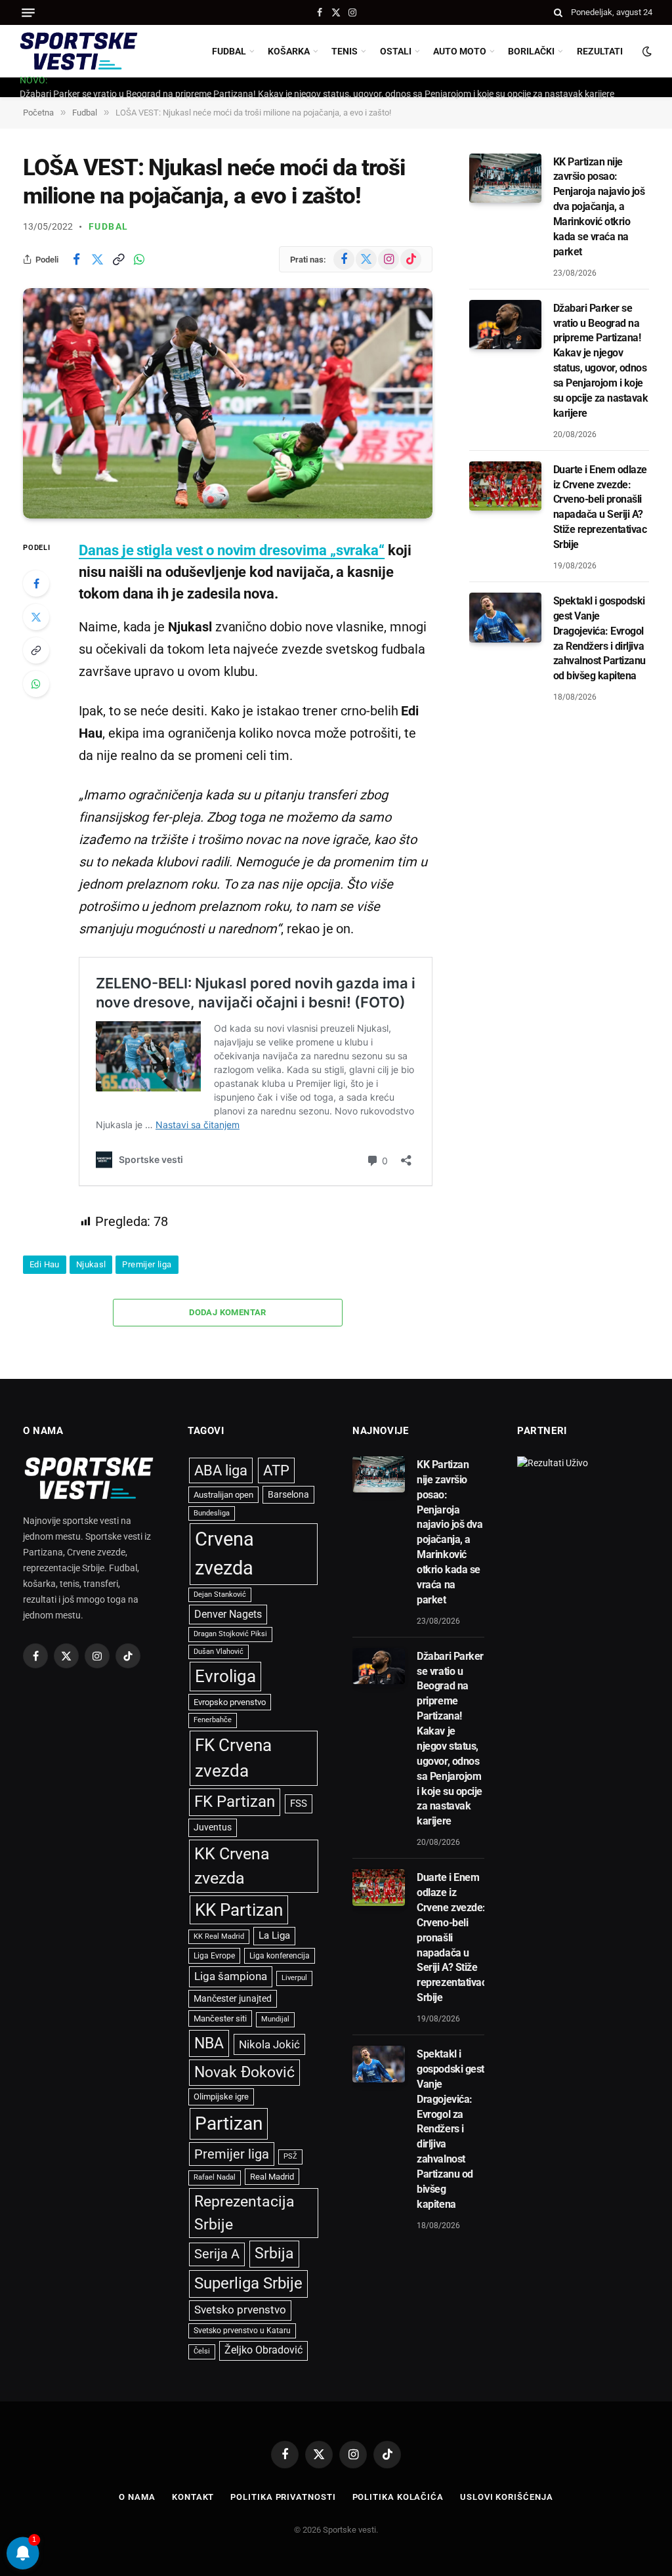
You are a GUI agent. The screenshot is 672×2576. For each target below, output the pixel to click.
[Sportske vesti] (79, 51)
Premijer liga (147, 1264)
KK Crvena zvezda (232, 1866)
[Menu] (28, 13)
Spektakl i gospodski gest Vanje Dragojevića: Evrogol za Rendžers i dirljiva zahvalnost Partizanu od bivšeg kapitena (599, 638)
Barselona (288, 1494)
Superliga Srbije (248, 2283)
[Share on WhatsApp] (139, 259)
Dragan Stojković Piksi (230, 1634)
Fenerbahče (213, 1720)
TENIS (345, 51)
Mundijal (275, 2019)
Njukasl (91, 1264)
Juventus (213, 1827)
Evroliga (225, 1676)
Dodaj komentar (227, 1312)
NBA (209, 2043)
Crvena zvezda (224, 1553)
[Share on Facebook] (76, 259)
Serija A (217, 2254)
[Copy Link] (118, 259)
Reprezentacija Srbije (244, 2213)
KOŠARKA (289, 51)
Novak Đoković (244, 2072)
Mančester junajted (233, 1998)
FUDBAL (229, 51)
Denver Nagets (228, 1614)
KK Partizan (239, 1910)
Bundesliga (212, 1513)
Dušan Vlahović (219, 1652)
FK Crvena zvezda (233, 1758)
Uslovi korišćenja (506, 2497)
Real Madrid (272, 2177)
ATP (276, 1470)
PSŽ (290, 2156)
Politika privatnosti (283, 2497)
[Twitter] (36, 617)
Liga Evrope (214, 1956)
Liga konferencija (280, 1956)
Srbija (274, 2253)
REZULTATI (600, 51)
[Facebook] (36, 583)
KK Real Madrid (219, 1936)
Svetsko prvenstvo (240, 2310)
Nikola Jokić (269, 2044)
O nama (137, 2497)
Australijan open (223, 1495)
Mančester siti (220, 2018)
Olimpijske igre (221, 2097)
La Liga (274, 1935)
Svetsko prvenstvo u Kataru (242, 2331)
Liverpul (294, 1978)
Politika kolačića (398, 2497)
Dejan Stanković (220, 1594)
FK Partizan (235, 1802)
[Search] (558, 12)
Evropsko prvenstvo (230, 1702)
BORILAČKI (531, 51)
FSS (299, 1804)
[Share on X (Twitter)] (97, 259)
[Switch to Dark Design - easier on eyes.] (646, 51)
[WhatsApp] (36, 684)
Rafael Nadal (215, 2177)
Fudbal (108, 226)
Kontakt (193, 2497)
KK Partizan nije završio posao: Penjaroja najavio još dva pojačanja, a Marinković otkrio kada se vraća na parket (599, 207)
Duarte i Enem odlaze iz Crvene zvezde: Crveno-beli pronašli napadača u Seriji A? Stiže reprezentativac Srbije (600, 507)
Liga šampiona (231, 1976)
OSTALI (396, 51)
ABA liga (221, 1470)
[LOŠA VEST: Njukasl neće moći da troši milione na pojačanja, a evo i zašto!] (228, 403)
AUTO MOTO (460, 51)
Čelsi (202, 2351)
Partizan (229, 2123)
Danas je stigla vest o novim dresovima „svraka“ (232, 550)
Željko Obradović (263, 2350)
